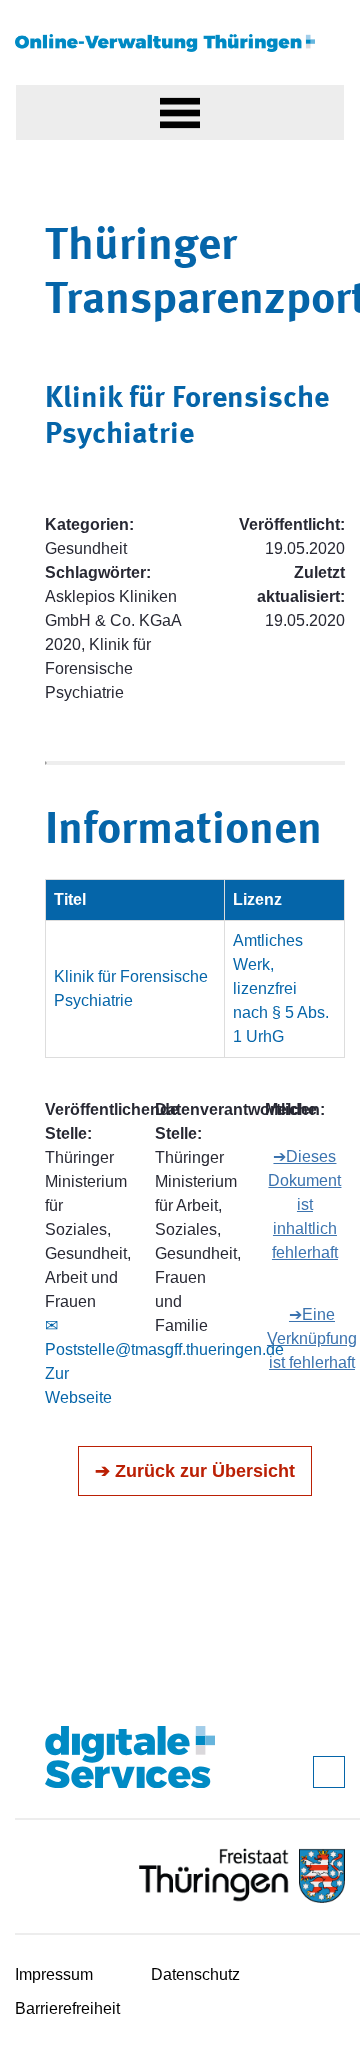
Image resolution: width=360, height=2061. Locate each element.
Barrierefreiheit (67, 2008)
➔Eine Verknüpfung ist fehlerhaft (312, 1338)
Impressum (54, 1974)
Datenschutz (195, 1974)
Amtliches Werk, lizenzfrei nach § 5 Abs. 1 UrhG (281, 988)
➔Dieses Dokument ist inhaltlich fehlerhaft (304, 1204)
